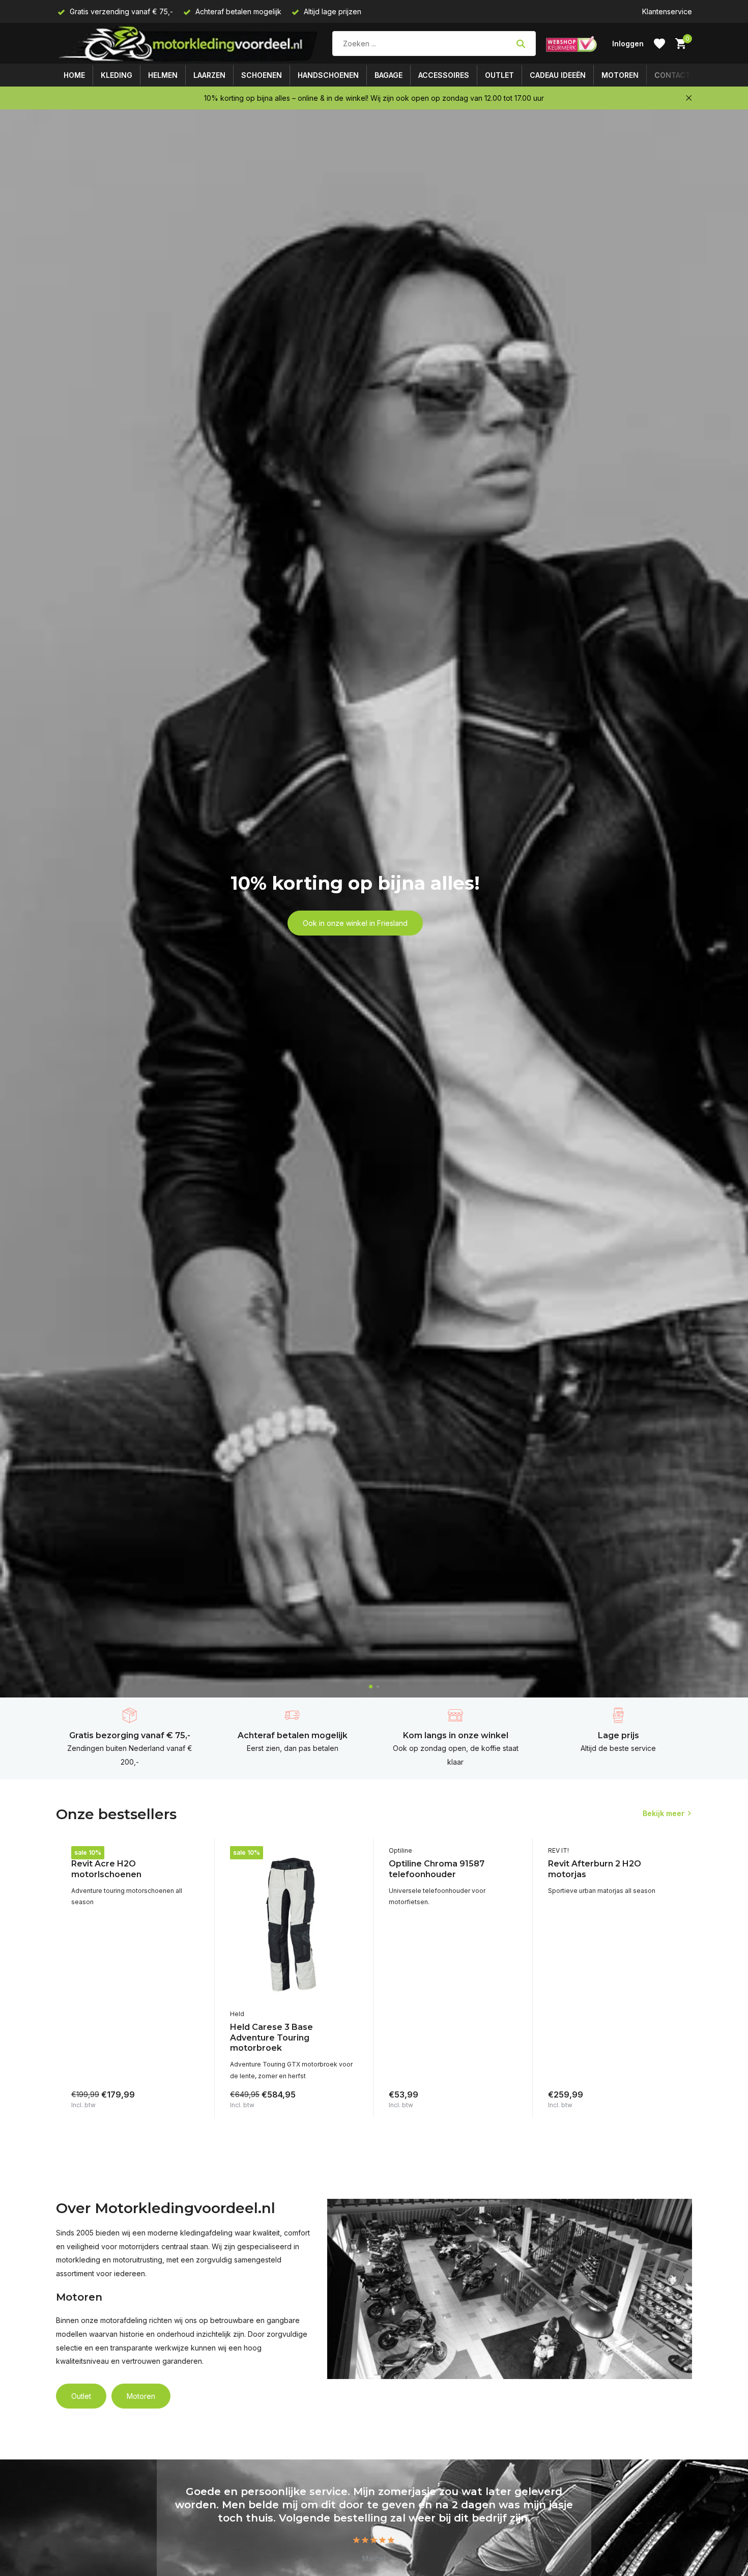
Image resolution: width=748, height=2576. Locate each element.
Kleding (117, 75)
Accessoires (444, 75)
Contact (672, 75)
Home (74, 75)
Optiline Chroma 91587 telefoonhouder (437, 1869)
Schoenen (262, 75)
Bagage (389, 75)
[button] (371, 1687)
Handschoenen (328, 75)
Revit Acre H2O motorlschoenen (106, 1869)
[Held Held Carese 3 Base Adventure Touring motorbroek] (294, 1925)
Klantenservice (667, 11)
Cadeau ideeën (558, 75)
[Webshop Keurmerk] (571, 44)
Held (237, 2014)
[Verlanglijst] (659, 44)
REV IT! (82, 1850)
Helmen (163, 75)
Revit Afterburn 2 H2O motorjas (595, 1869)
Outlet (499, 75)
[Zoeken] (521, 44)
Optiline (400, 1850)
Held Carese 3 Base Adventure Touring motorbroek (271, 2038)
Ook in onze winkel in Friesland (355, 923)
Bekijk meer (664, 1813)
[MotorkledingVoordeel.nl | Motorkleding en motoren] (189, 44)
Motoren (620, 75)
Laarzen (209, 75)
